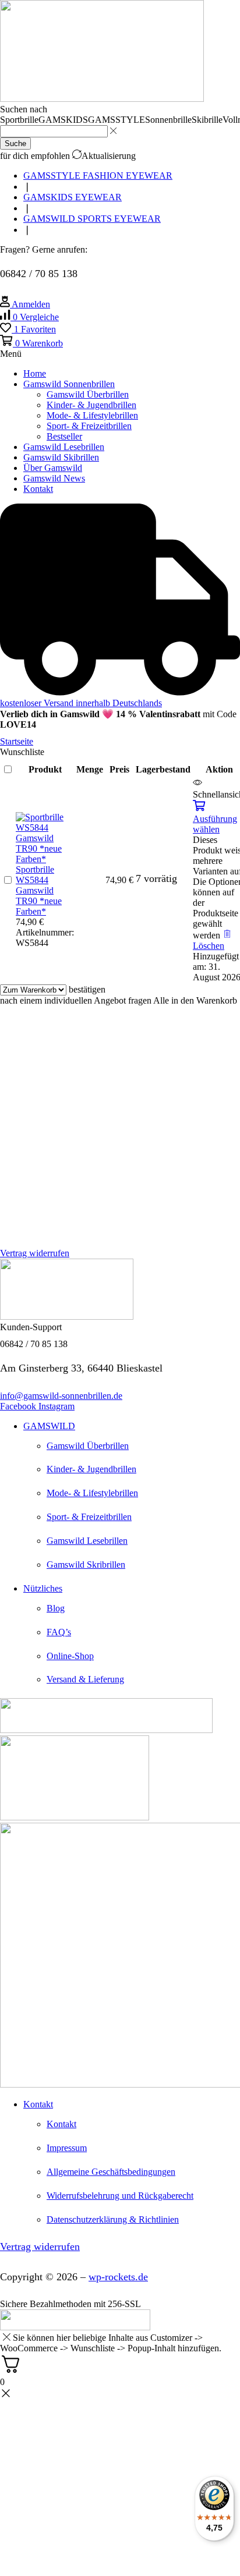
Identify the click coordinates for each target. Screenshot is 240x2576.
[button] (29, 317)
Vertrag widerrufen (35, 1253)
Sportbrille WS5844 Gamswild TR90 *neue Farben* (39, 890)
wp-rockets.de (118, 2277)
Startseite (17, 741)
